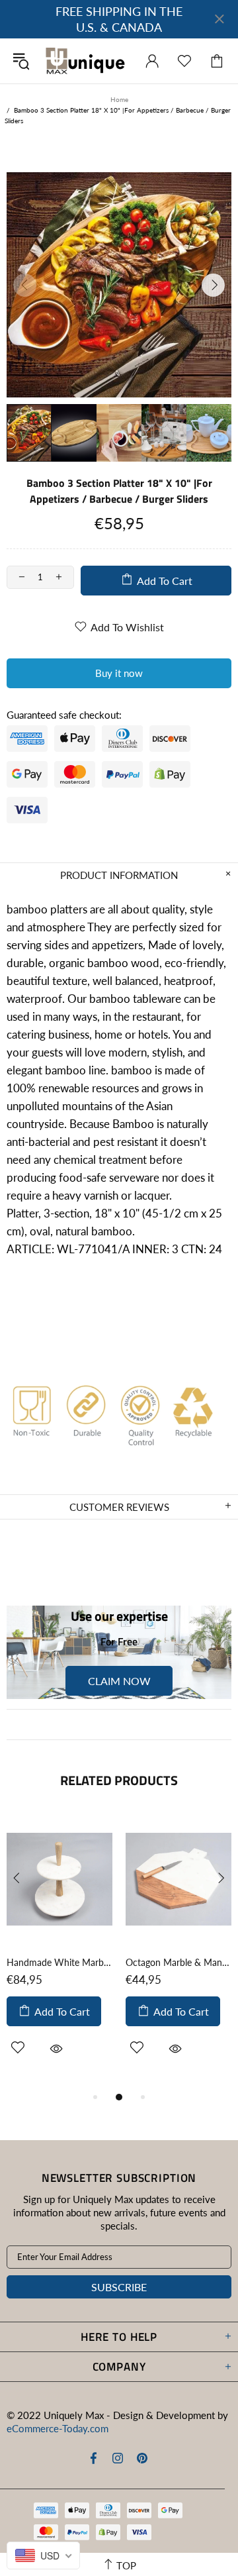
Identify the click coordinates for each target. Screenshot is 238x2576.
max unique (85, 61)
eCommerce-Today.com (58, 2428)
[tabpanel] (59, 1950)
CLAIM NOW (119, 1681)
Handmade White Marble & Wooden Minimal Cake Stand (59, 1962)
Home (119, 99)
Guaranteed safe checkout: (64, 715)
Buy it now (119, 673)
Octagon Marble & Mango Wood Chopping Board (178, 1962)
